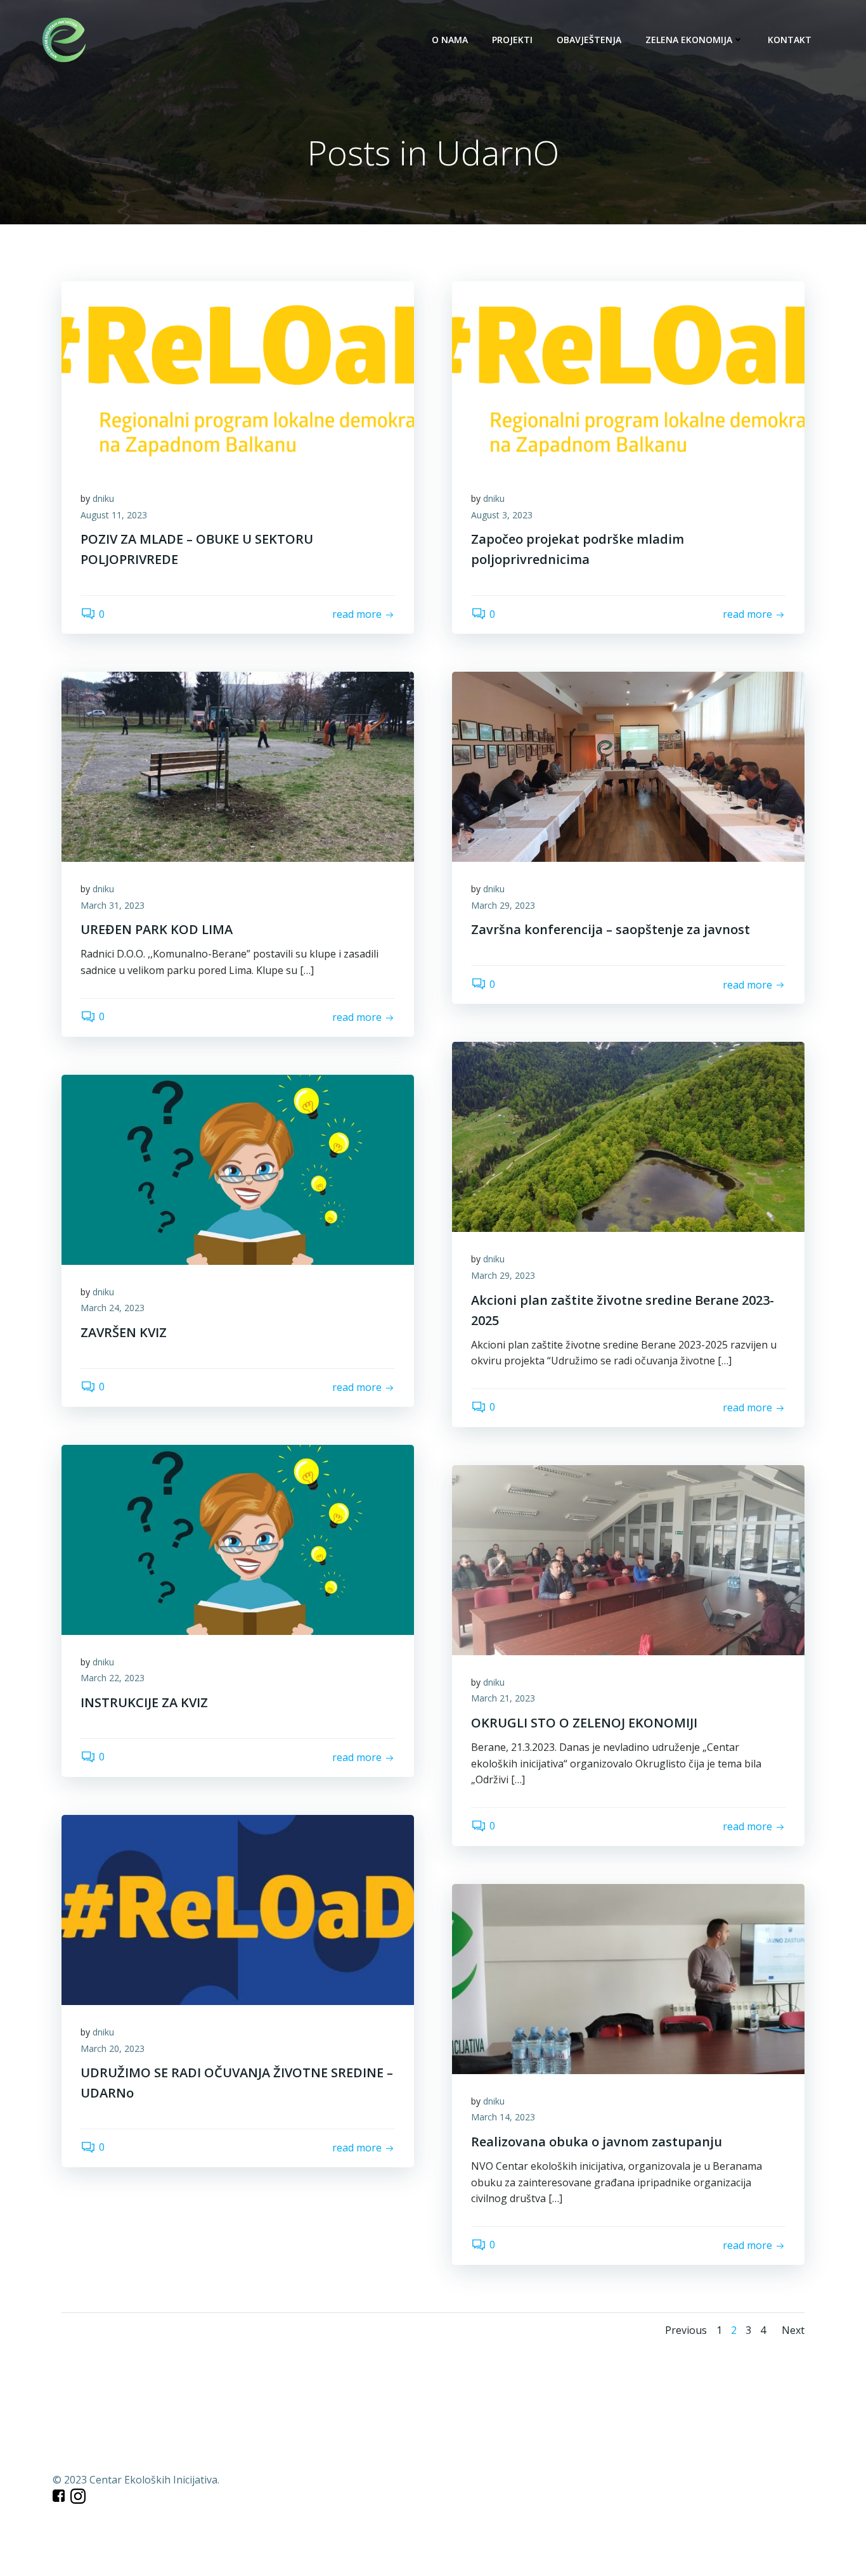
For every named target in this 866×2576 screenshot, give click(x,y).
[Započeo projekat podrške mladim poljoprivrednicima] (628, 375)
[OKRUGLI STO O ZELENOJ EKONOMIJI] (628, 1559)
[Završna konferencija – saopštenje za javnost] (628, 766)
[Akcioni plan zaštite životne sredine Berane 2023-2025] (628, 1136)
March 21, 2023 (503, 1698)
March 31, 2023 (113, 905)
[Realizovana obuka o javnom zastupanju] (628, 1978)
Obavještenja (589, 40)
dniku (103, 498)
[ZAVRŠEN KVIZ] (238, 1169)
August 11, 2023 (114, 515)
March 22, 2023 (113, 1678)
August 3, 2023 (502, 515)
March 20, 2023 (113, 2048)
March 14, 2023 (503, 2117)
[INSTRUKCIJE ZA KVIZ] (238, 1539)
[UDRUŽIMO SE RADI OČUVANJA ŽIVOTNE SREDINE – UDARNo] (238, 1909)
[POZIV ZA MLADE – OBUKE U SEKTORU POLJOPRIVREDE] (238, 375)
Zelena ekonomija (689, 40)
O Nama (450, 40)
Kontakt (790, 40)
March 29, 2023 (503, 905)
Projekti (512, 40)
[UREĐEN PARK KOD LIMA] (238, 766)
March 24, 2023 (113, 1308)
